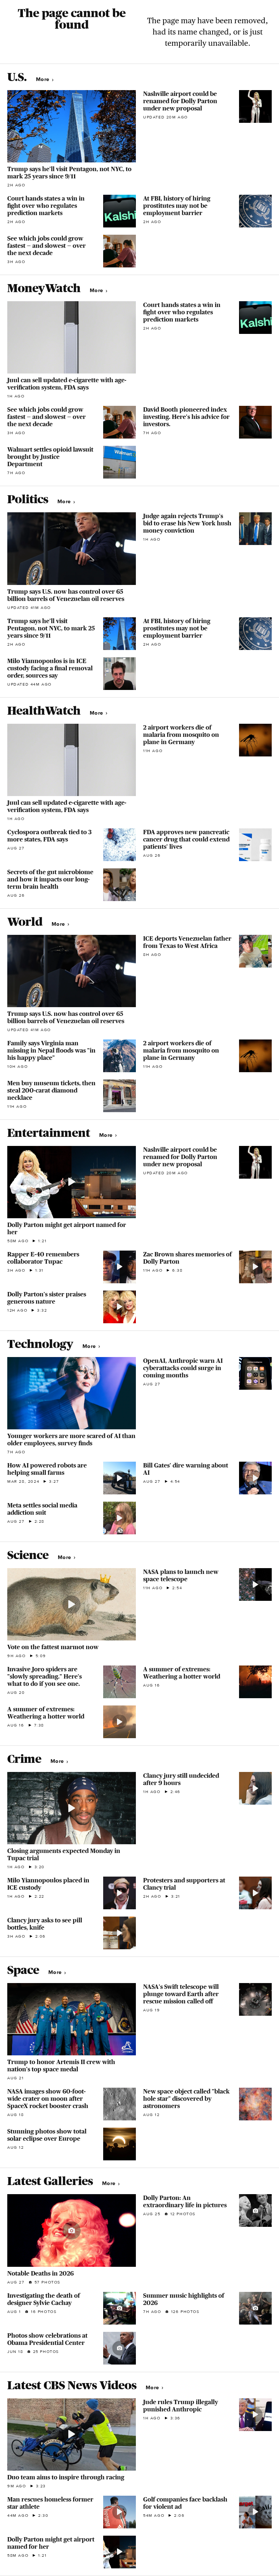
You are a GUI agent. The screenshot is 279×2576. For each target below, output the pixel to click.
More (43, 79)
